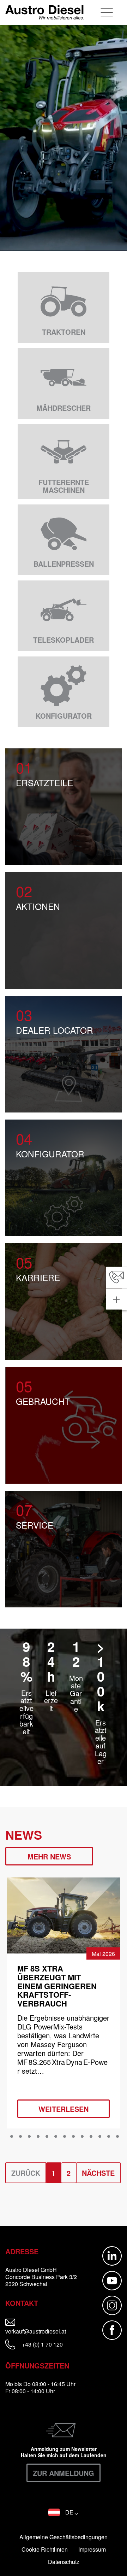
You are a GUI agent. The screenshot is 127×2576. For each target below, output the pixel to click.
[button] (63, 2512)
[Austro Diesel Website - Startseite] (44, 12)
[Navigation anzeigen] (107, 12)
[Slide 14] (117, 2137)
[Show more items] (116, 1299)
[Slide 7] (56, 2137)
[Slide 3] (20, 2137)
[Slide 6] (47, 2137)
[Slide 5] (38, 2137)
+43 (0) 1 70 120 (42, 2345)
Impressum (92, 2549)
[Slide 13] (109, 2137)
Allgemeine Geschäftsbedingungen (64, 2537)
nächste (98, 2173)
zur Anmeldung (64, 2473)
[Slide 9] (73, 2137)
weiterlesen (64, 2109)
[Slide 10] (82, 2137)
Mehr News (49, 1856)
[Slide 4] (29, 2137)
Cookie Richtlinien (45, 2549)
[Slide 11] (91, 2137)
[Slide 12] (100, 2137)
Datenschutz (64, 2562)
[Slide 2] (12, 2137)
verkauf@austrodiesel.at (44, 2331)
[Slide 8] (65, 2137)
